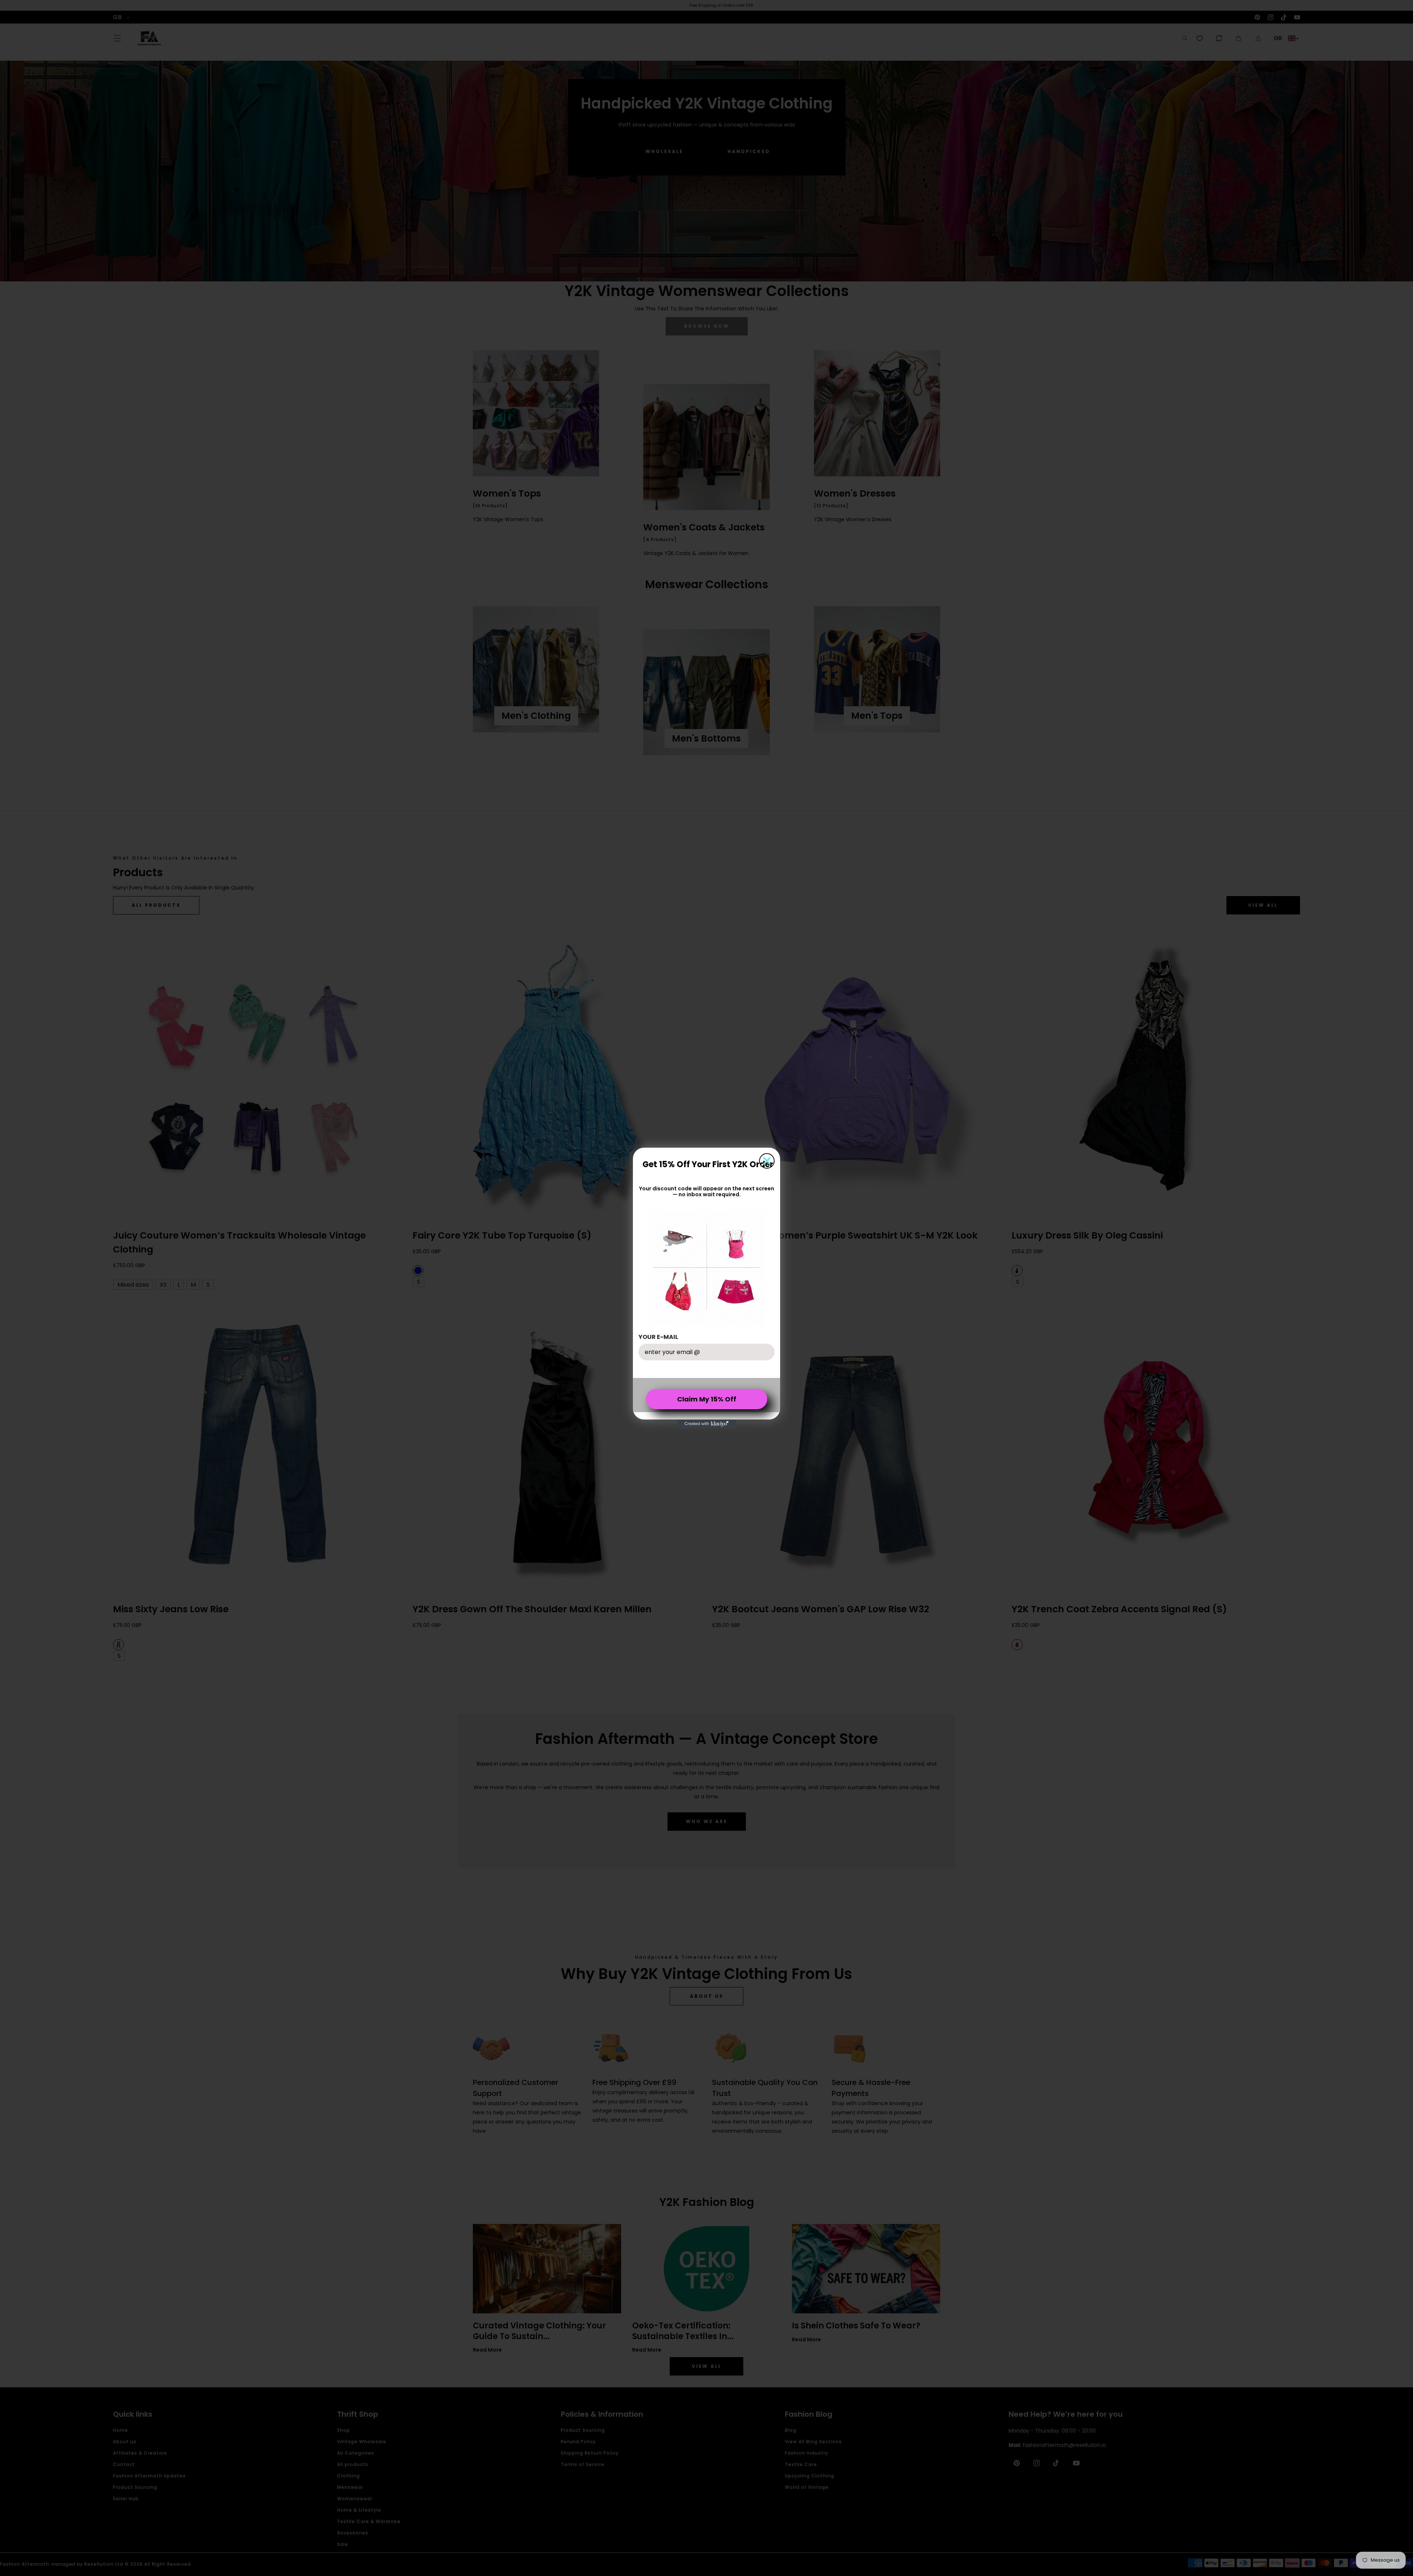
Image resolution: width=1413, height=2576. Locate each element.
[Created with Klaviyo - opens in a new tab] (706, 1424)
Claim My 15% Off (707, 1399)
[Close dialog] (767, 1161)
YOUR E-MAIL (658, 1337)
